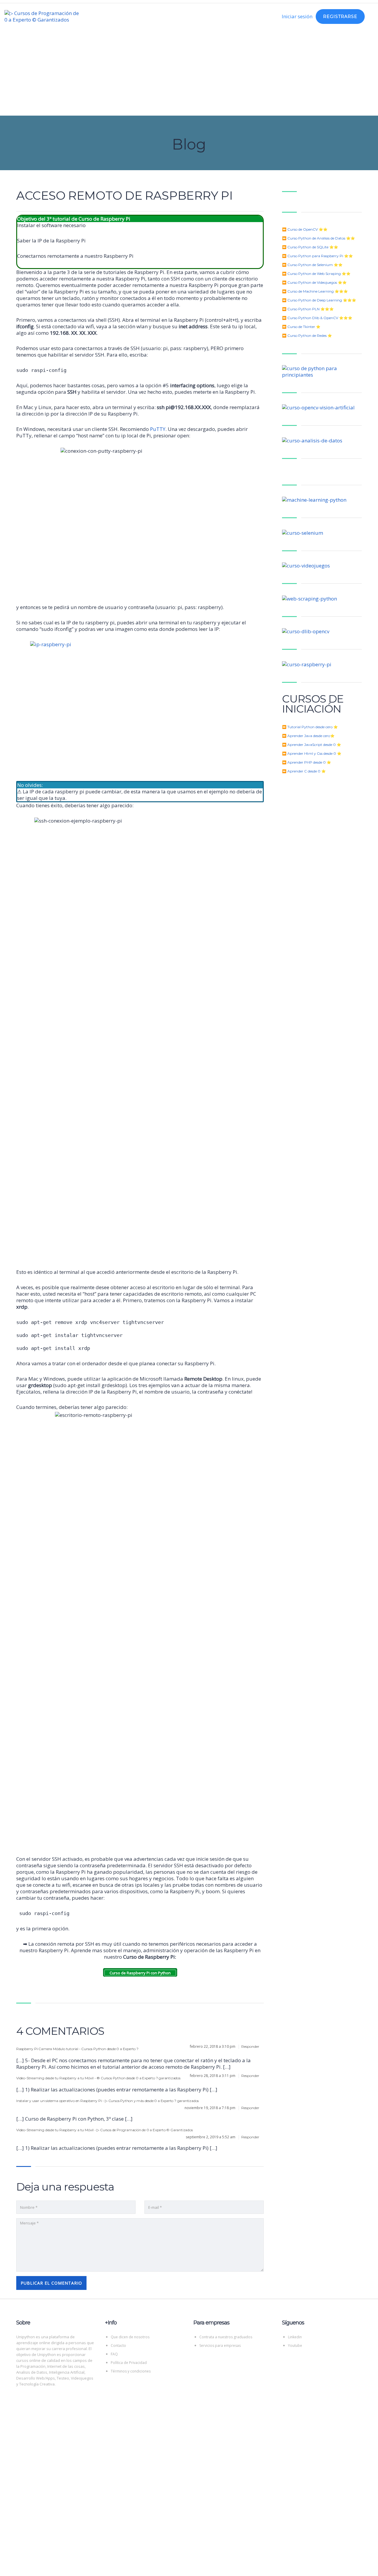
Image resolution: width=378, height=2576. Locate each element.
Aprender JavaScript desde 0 (312, 745)
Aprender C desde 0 (304, 771)
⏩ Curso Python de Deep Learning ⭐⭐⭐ (319, 300)
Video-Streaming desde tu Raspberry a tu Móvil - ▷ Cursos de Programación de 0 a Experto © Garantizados (105, 2130)
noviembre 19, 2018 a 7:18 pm (210, 2108)
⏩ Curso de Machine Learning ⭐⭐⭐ (315, 291)
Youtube (295, 2346)
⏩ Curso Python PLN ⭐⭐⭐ (308, 309)
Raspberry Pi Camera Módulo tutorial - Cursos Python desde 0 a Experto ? (77, 2049)
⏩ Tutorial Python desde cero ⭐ (310, 727)
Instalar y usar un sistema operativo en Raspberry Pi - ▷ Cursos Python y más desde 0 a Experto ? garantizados (107, 2101)
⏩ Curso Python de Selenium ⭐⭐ (312, 265)
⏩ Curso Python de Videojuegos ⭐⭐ (314, 282)
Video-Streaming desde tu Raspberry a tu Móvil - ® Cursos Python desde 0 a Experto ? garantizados (98, 2078)
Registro (40, 2566)
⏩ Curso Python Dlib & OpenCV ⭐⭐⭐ (317, 318)
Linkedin (295, 2337)
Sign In (58, 2566)
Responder (251, 2046)
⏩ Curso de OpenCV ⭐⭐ (305, 229)
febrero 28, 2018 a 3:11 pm (213, 2076)
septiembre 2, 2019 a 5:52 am (211, 2137)
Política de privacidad (212, 2501)
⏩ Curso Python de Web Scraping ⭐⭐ (316, 274)
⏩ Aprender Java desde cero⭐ (308, 736)
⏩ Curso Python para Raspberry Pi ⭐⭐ (317, 256)
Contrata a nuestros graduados (226, 2337)
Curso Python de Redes (307, 335)
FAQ (114, 2354)
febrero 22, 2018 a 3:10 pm (213, 2046)
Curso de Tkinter (301, 327)
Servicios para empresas (220, 2346)
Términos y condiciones (131, 2371)
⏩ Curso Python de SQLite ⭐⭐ (310, 247)
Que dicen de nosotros (130, 2337)
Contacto (118, 2346)
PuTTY (158, 429)
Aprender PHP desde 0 (307, 762)
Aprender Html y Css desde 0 (312, 753)
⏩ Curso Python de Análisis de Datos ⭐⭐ (318, 238)
